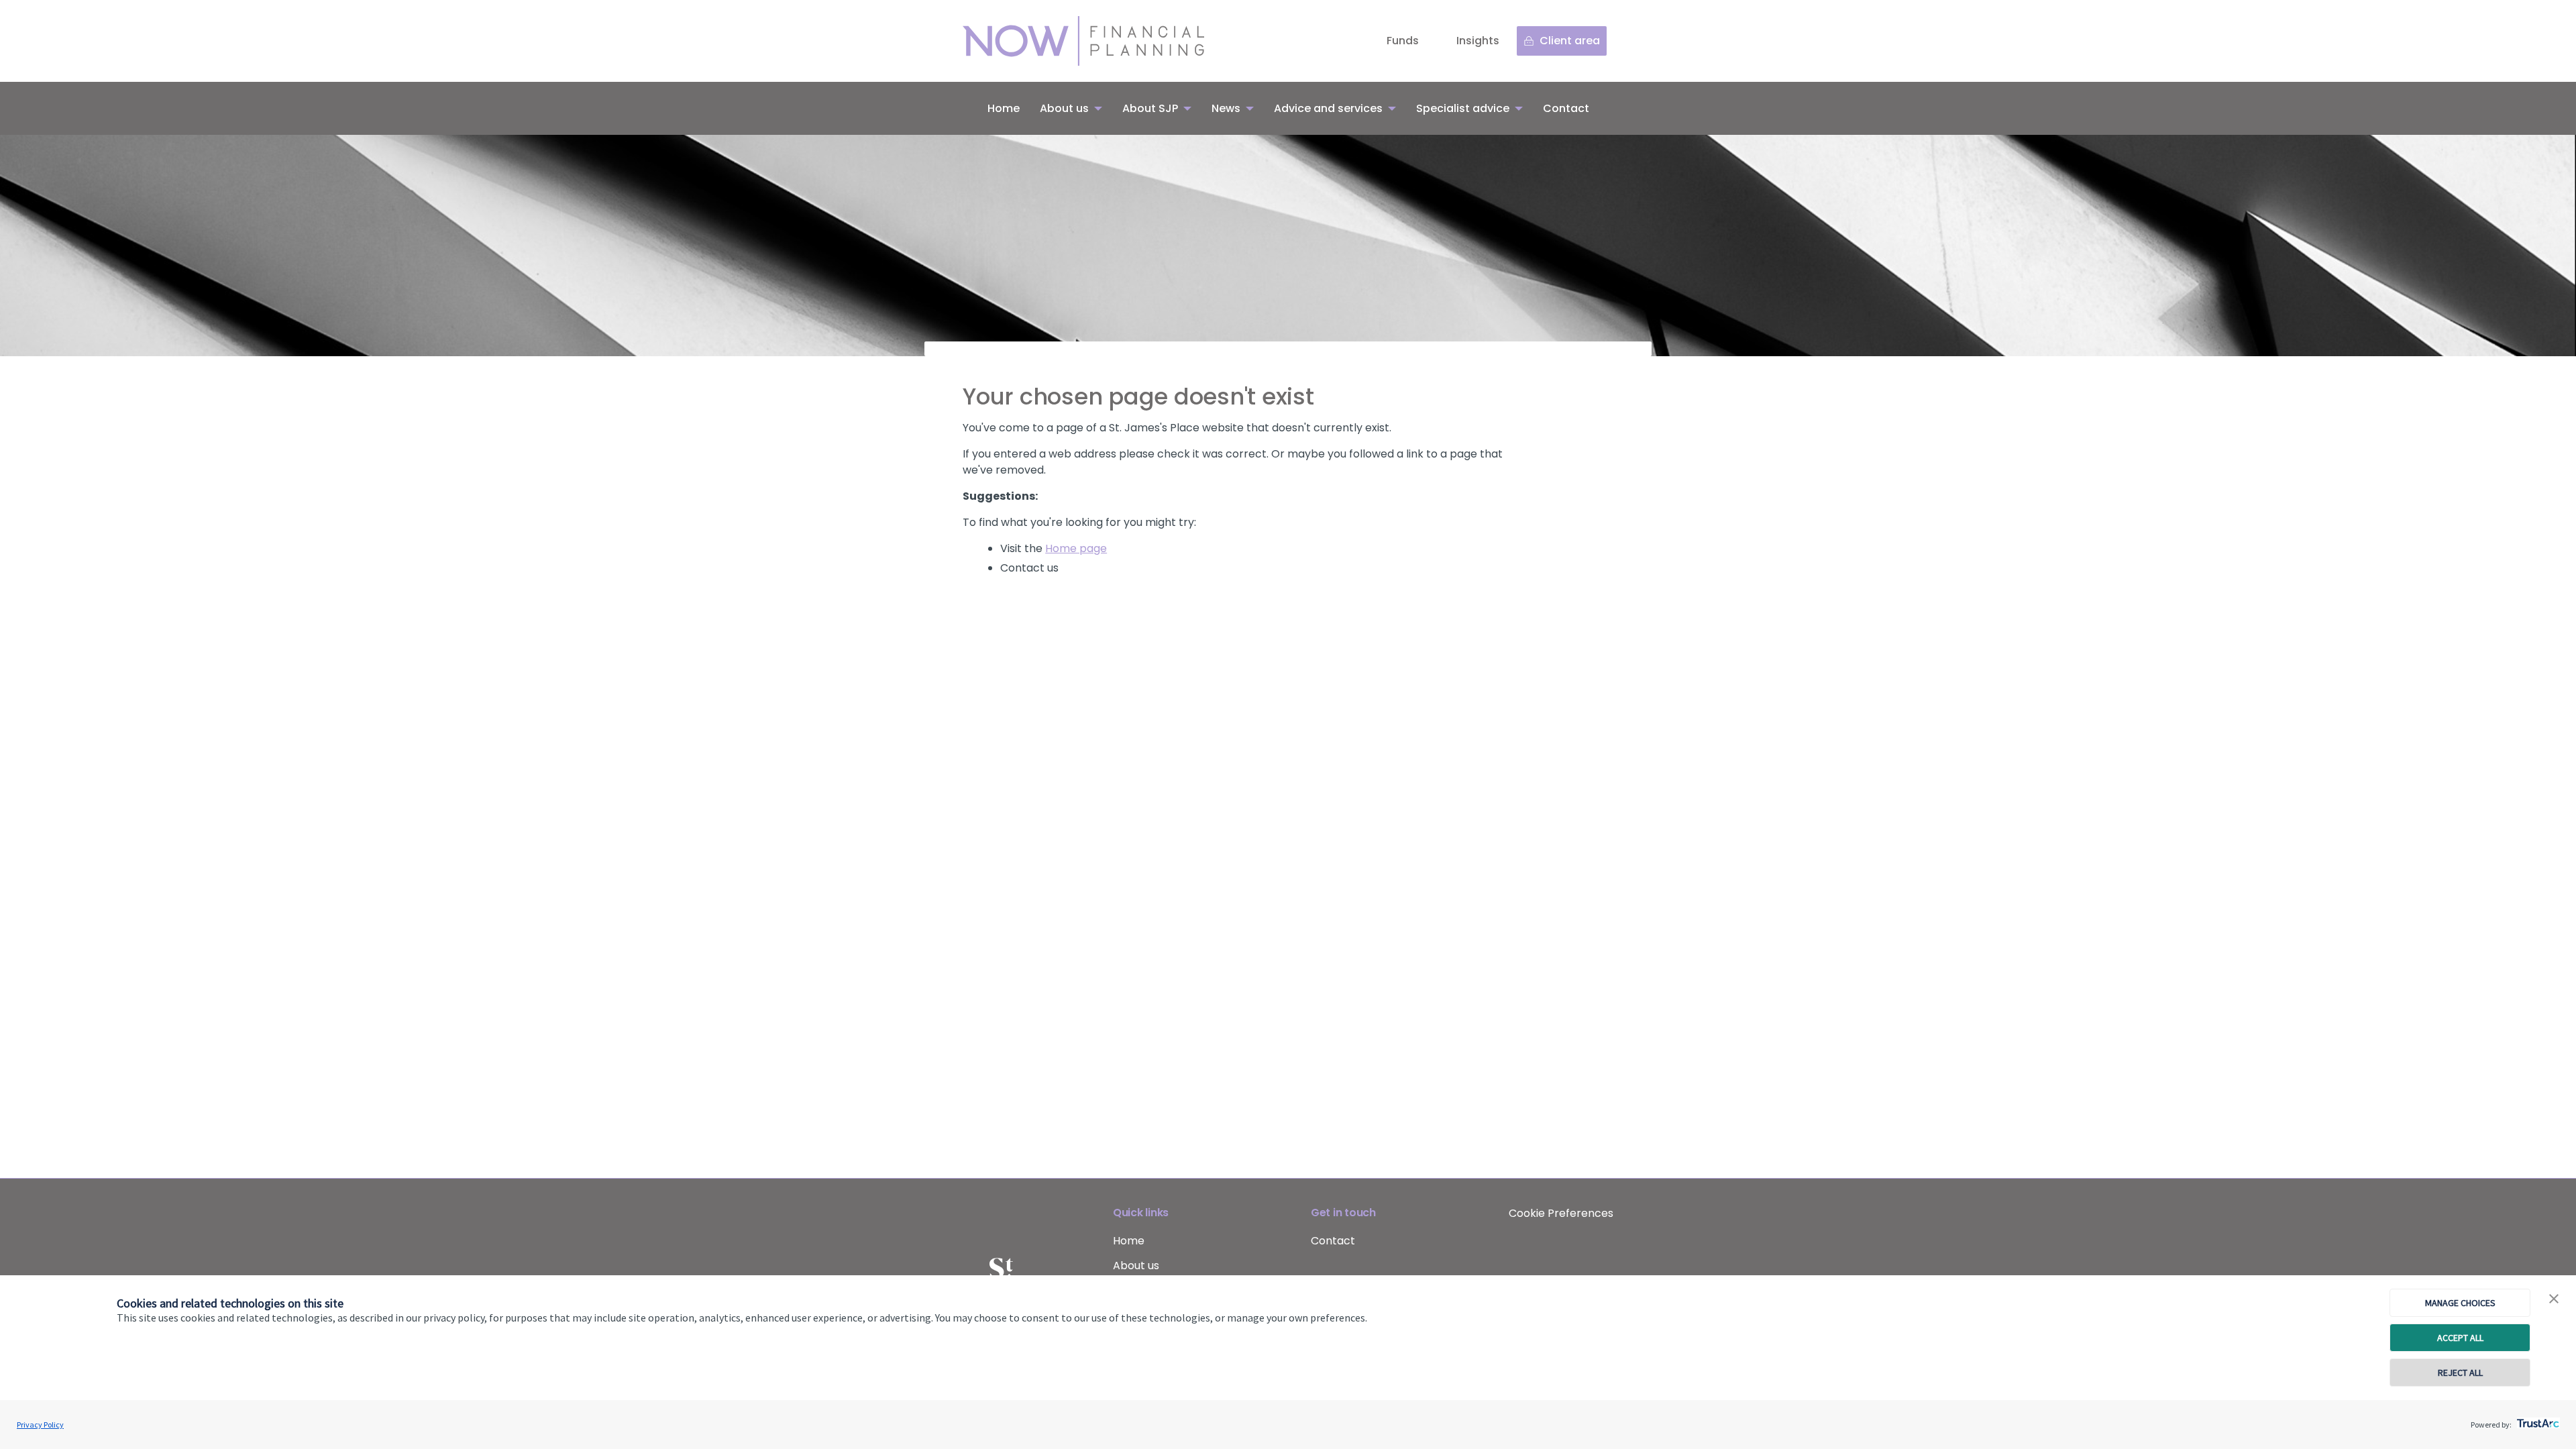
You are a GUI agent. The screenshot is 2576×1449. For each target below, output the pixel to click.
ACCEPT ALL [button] (2460, 1338)
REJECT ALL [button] (2460, 1373)
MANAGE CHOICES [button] (2460, 1303)
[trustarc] (2537, 1419)
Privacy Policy (40, 1425)
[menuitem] (1004, 108)
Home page (1076, 548)
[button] (2554, 1299)
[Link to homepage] (1097, 41)
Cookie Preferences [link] (1561, 1213)
